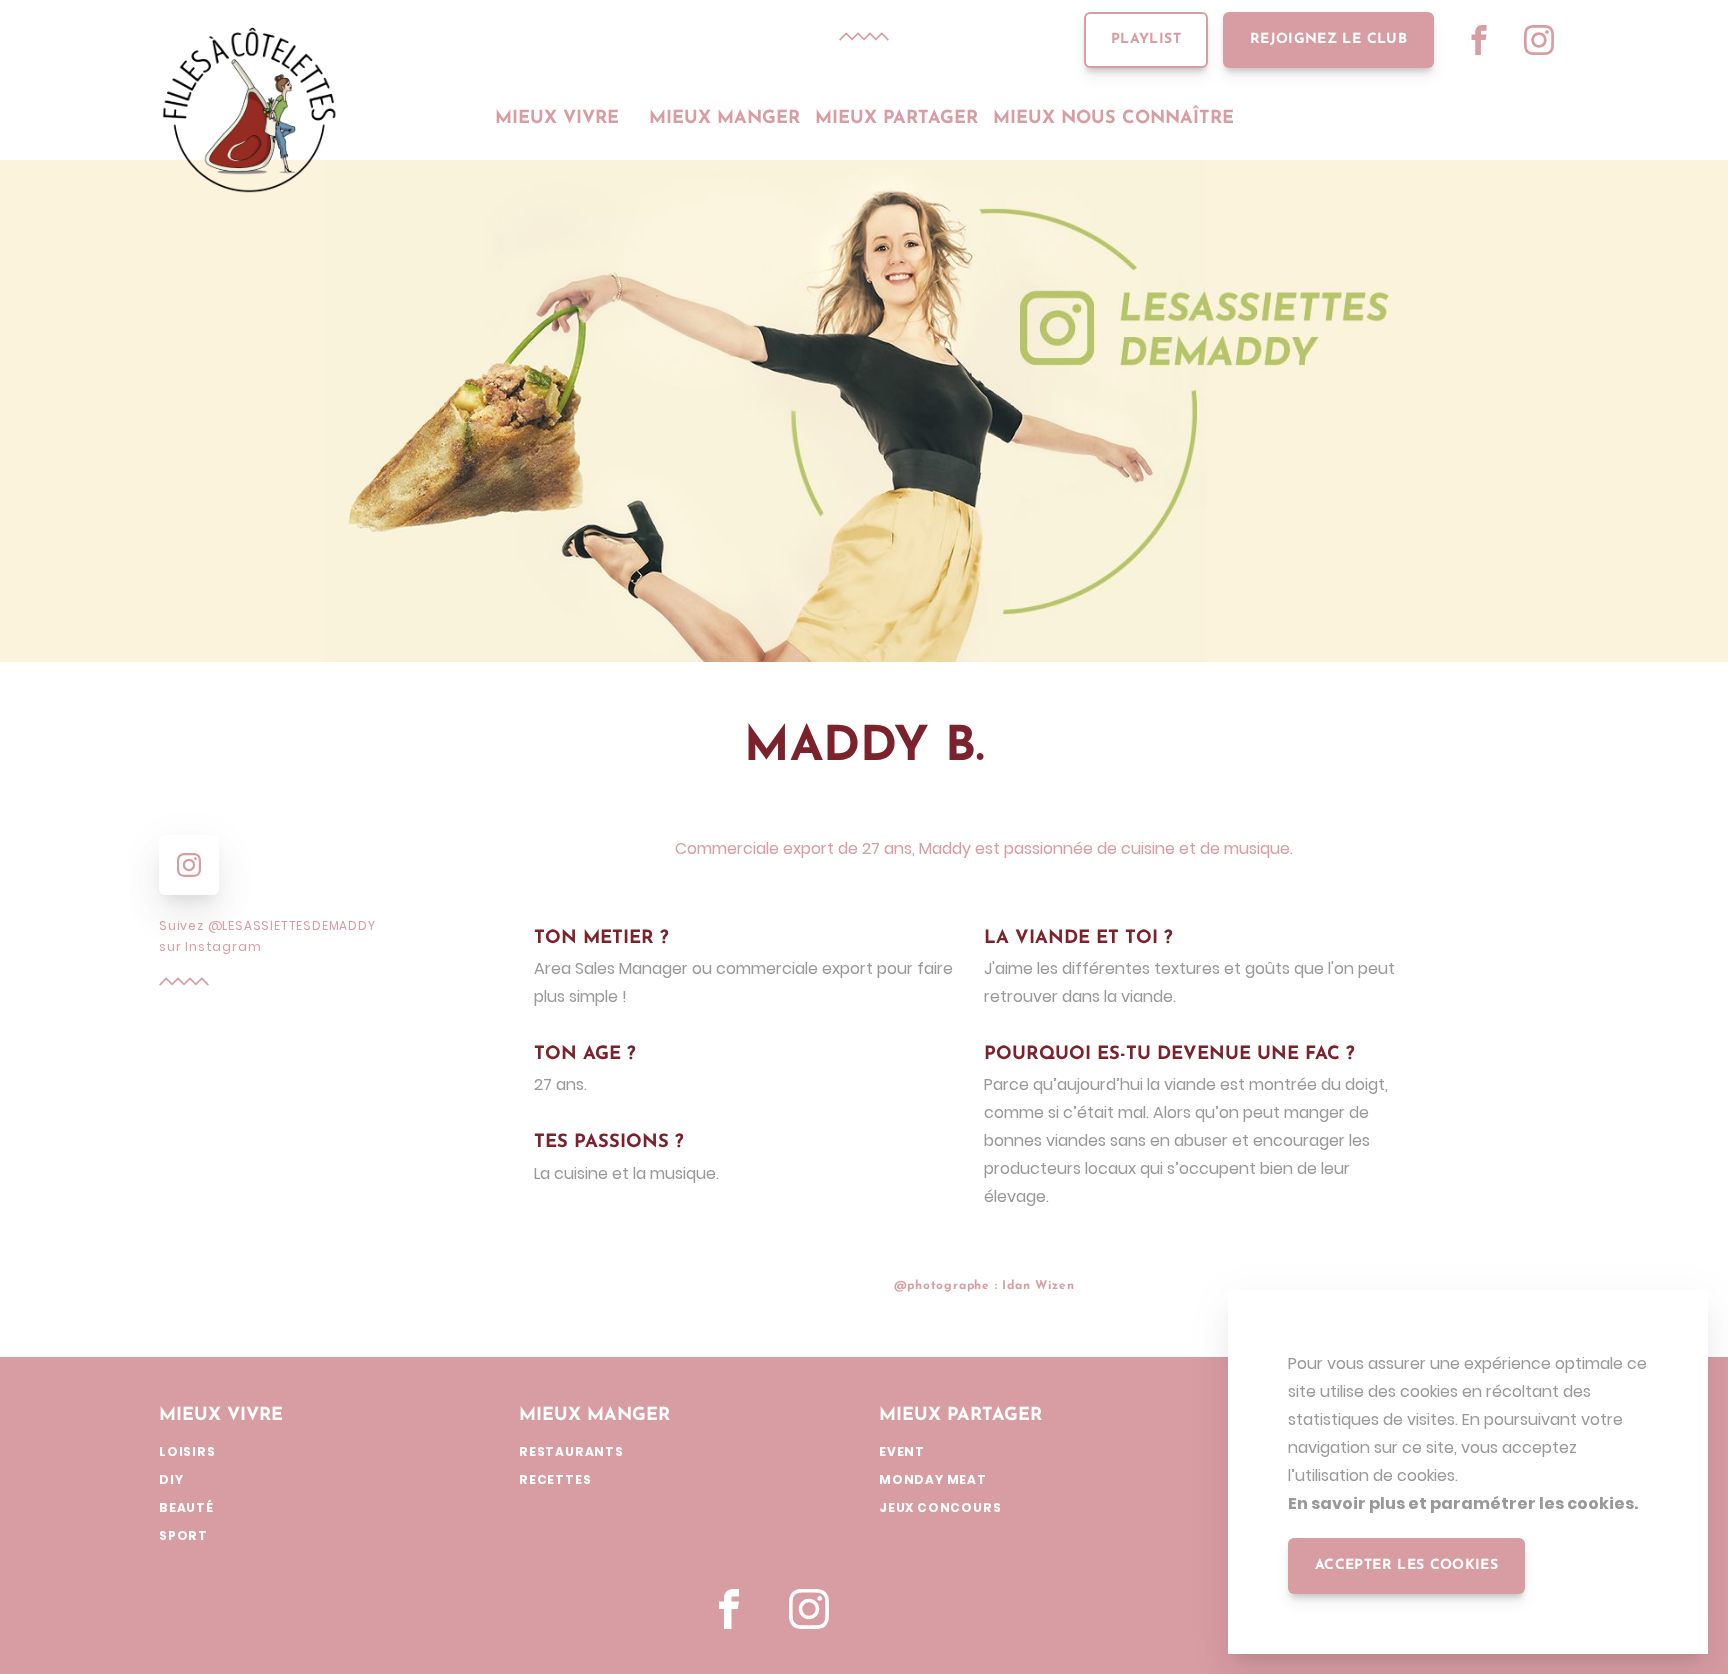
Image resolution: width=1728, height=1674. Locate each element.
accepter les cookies (1406, 1565)
